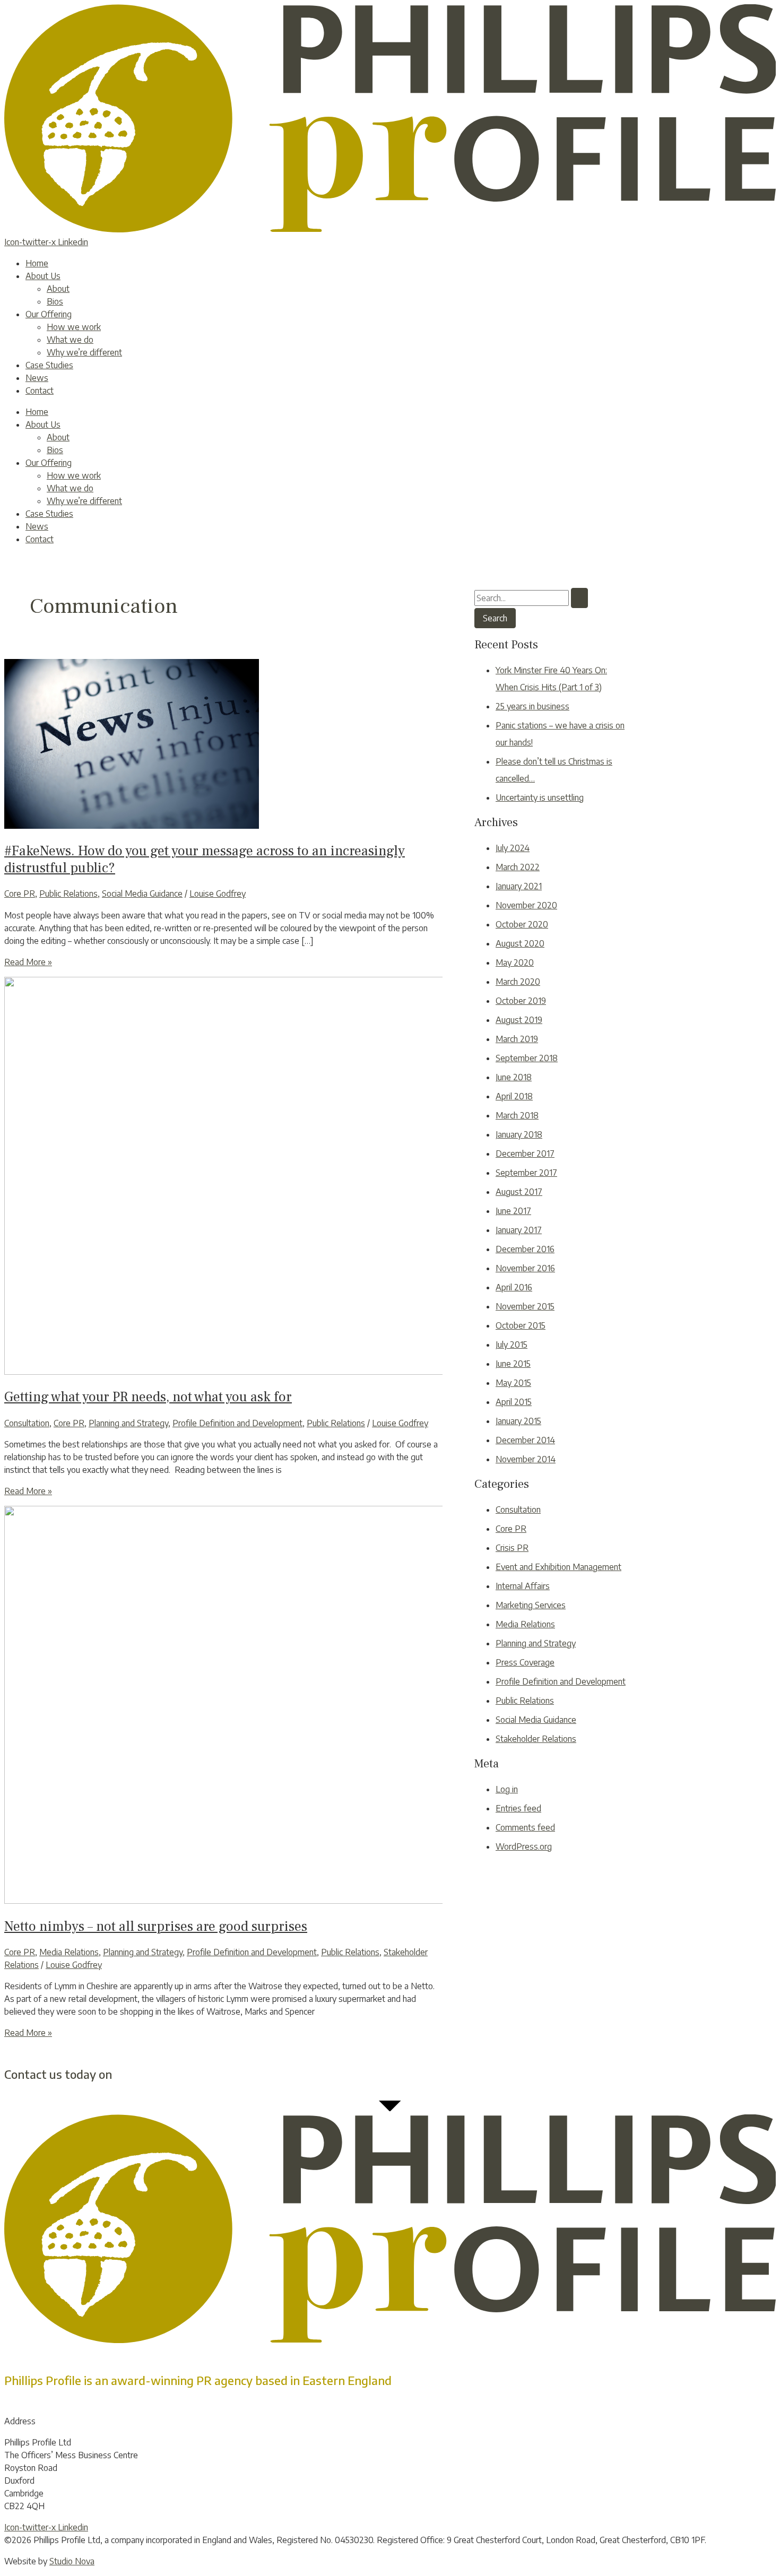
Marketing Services (531, 1605)
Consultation (27, 1423)
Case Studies (49, 365)
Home (37, 263)
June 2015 (513, 1364)
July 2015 (512, 1345)
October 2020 (522, 924)
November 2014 (526, 1459)
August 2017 (519, 1192)
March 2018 (517, 1115)
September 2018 (527, 1058)
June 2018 (514, 1077)
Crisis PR (512, 1548)
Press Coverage (525, 1662)
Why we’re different (84, 352)
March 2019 (517, 1039)
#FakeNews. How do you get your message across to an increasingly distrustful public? (205, 859)
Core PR (20, 894)
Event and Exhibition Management (558, 1567)
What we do (70, 340)
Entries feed (518, 1808)
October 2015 (521, 1325)
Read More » (28, 962)
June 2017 (513, 1211)
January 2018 (519, 1134)
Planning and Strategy (128, 1423)
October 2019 (521, 1001)
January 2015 (518, 1421)
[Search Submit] (579, 598)
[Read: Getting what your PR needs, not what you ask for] (270, 1372)
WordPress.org (524, 1846)
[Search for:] (531, 598)
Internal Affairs (523, 1586)
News (37, 378)
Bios (55, 301)
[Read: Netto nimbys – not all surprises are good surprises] (270, 1901)
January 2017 (519, 1230)
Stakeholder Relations (536, 1739)
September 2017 (526, 1173)
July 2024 (513, 848)
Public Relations (68, 894)
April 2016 (514, 1287)
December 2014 (525, 1440)
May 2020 (515, 962)
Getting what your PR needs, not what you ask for (148, 1397)
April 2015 (514, 1402)
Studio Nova (72, 2561)
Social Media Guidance (142, 894)
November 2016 (525, 1268)
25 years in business (532, 706)
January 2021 (519, 886)
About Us (43, 276)
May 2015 (513, 1383)
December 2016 (525, 1249)
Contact (40, 391)
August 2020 (520, 943)
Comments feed (525, 1827)
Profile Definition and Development (237, 1423)
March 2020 (518, 982)
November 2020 (526, 905)
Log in (507, 1789)
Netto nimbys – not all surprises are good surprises (156, 1927)
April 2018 (514, 1096)
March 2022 (518, 867)
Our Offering (49, 314)
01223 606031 (151, 2074)
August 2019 (519, 1020)
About (58, 289)
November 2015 (525, 1306)
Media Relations (69, 1952)
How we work (74, 327)
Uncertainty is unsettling (540, 797)
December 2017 (525, 1153)
